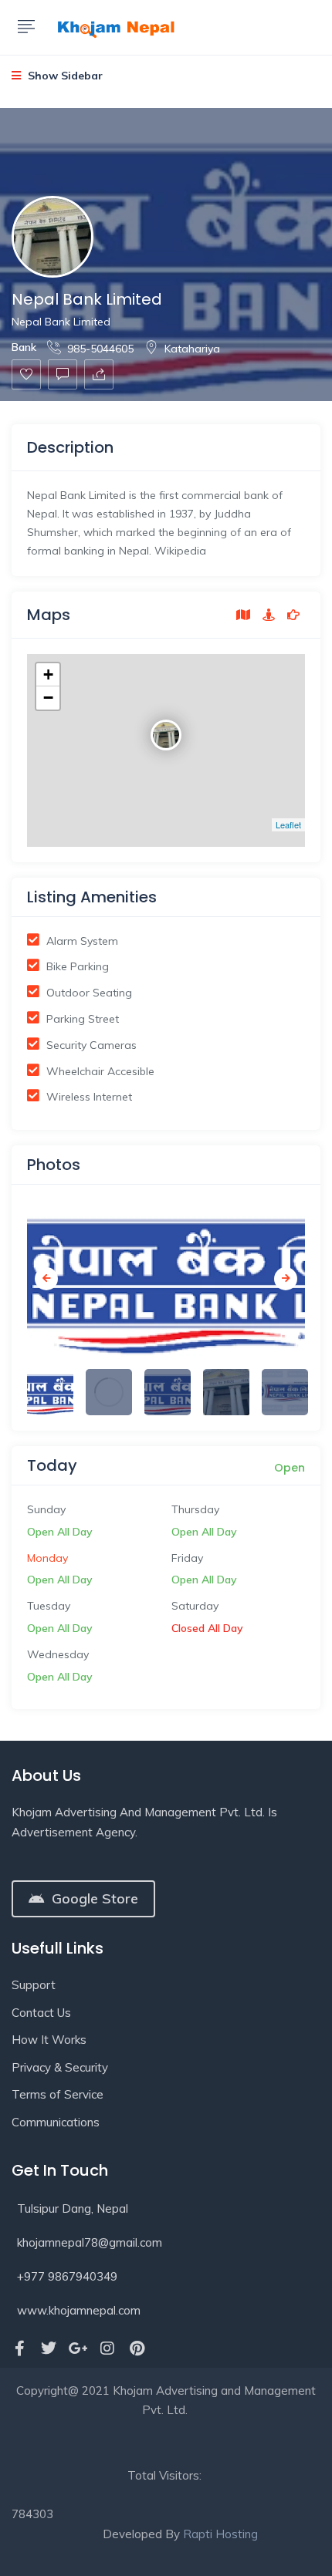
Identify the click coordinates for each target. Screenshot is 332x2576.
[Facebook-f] (19, 2348)
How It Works (49, 2040)
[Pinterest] (137, 2348)
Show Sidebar (64, 76)
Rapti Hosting (220, 2534)
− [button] (48, 698)
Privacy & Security (60, 2067)
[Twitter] (49, 2348)
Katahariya (192, 349)
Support (34, 1985)
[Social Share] (99, 374)
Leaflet (288, 824)
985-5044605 (100, 349)
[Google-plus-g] (78, 2348)
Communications (56, 2122)
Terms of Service (58, 2094)
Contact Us (41, 2013)
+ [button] (48, 674)
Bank (24, 347)
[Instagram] (107, 2348)
